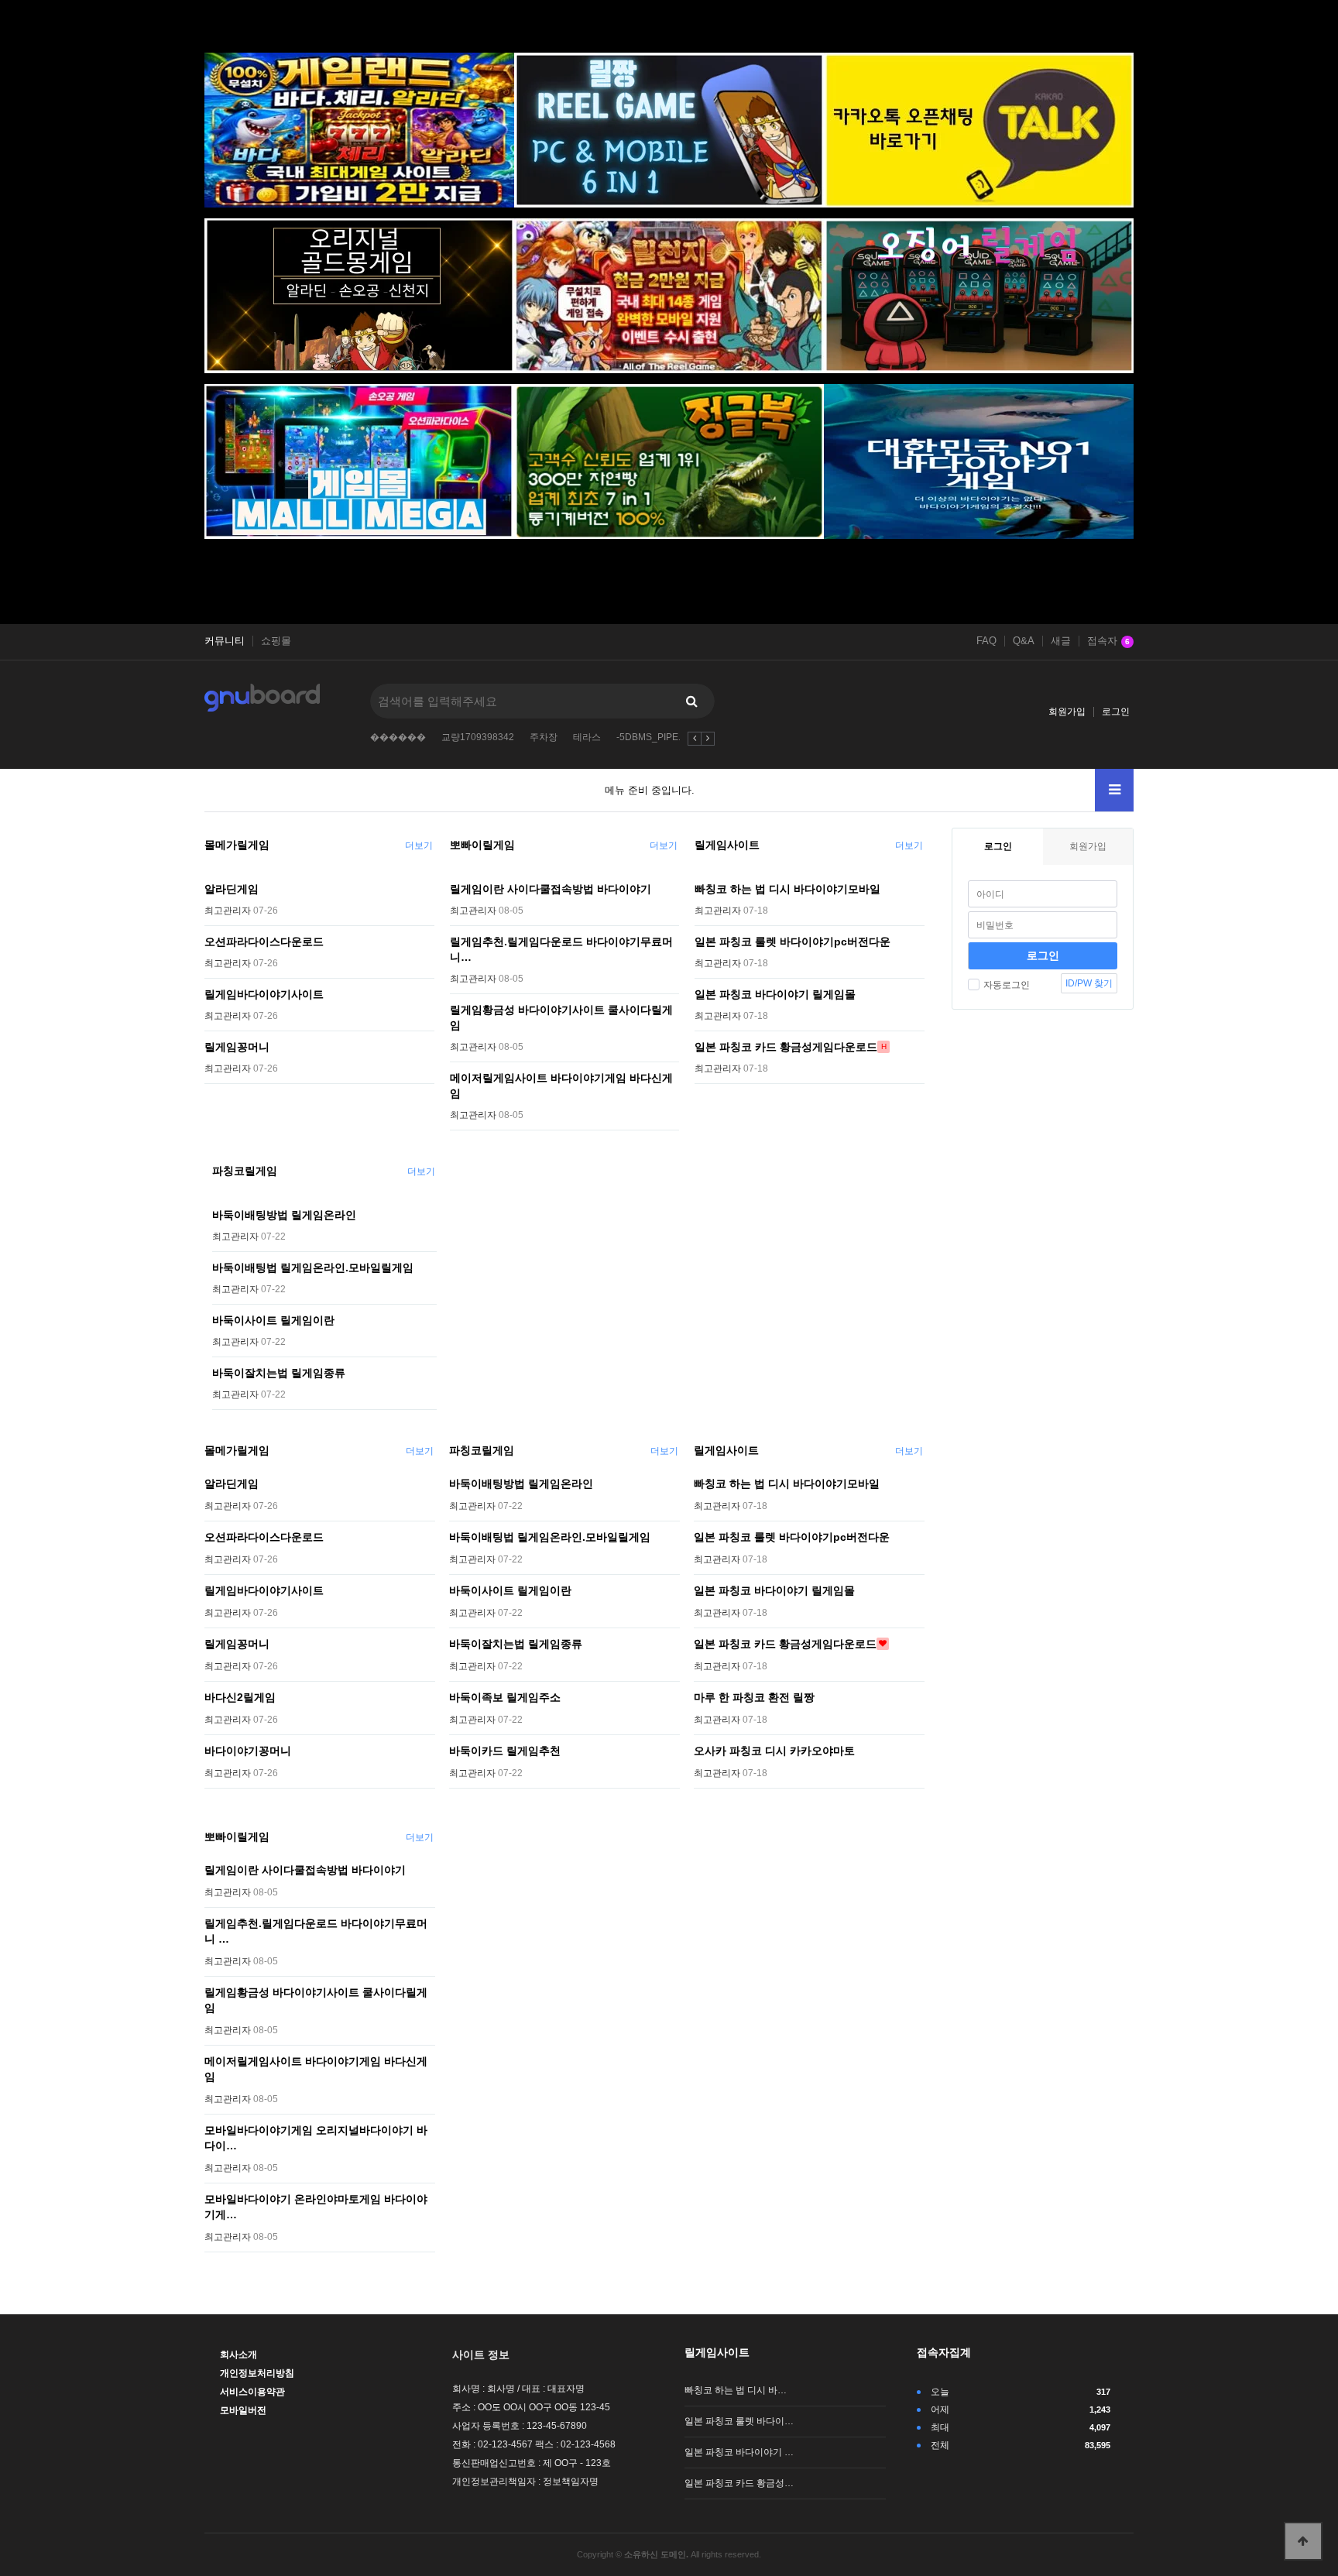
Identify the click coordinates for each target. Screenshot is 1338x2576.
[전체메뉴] (1114, 790)
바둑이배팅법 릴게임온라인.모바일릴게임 (313, 1267)
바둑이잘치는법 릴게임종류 (279, 1373)
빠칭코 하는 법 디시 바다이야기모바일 (787, 889)
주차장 (544, 737)
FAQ (986, 641)
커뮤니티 (225, 641)
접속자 (1108, 641)
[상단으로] (1303, 2541)
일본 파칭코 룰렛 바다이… (739, 2421)
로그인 (1116, 712)
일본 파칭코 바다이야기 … (739, 2452)
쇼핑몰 (276, 641)
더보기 (419, 846)
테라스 (587, 737)
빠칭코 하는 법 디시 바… (736, 2390)
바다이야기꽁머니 (248, 1751)
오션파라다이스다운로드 (264, 942)
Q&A (1024, 641)
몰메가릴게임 (237, 845)
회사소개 (238, 2355)
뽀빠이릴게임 (482, 845)
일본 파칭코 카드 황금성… (739, 2483)
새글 (1061, 641)
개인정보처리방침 (257, 2373)
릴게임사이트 (727, 845)
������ (398, 737)
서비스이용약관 (252, 2392)
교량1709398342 (478, 737)
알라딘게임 (232, 889)
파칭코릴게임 (245, 1171)
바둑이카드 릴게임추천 (505, 1751)
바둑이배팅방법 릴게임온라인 (284, 1215)
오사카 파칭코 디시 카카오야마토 (774, 1751)
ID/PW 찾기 (1089, 983)
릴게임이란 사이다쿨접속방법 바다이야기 (551, 889)
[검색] (691, 701)
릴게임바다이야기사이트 (264, 994)
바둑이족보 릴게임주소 (505, 1697)
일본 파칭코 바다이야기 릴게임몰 (775, 994)
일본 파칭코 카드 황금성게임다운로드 (786, 1047)
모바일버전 (243, 2410)
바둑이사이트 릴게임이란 (273, 1320)
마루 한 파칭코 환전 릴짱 (754, 1697)
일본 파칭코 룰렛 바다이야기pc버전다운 (793, 942)
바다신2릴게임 (240, 1697)
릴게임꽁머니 (237, 1047)
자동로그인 (1007, 985)
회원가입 (1067, 712)
